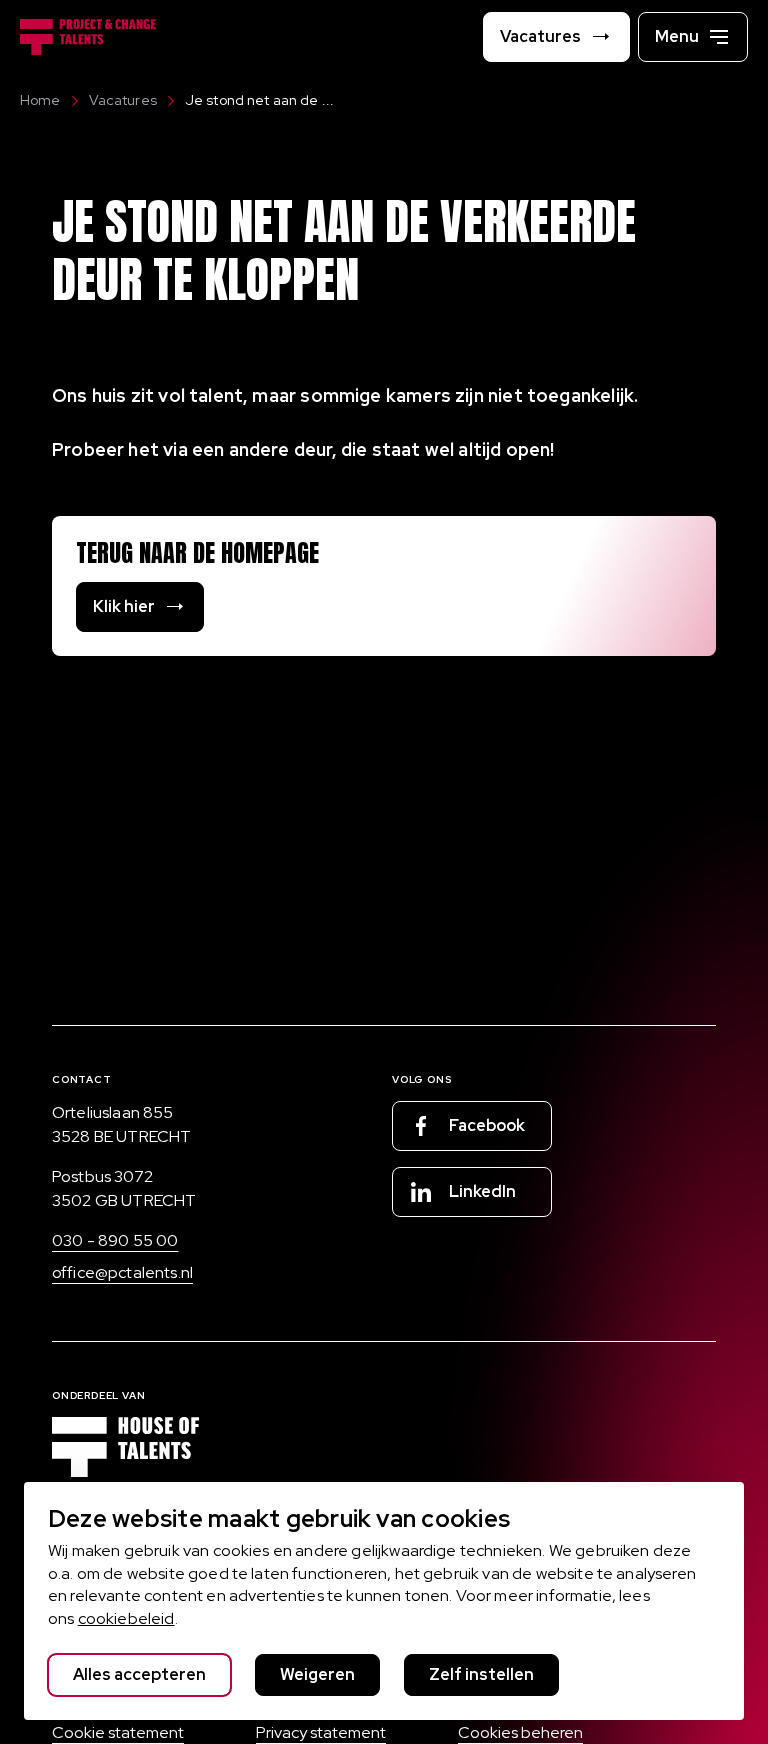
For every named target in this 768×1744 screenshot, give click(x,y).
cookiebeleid (126, 1618)
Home (40, 100)
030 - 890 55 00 (115, 1240)
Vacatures (123, 100)
